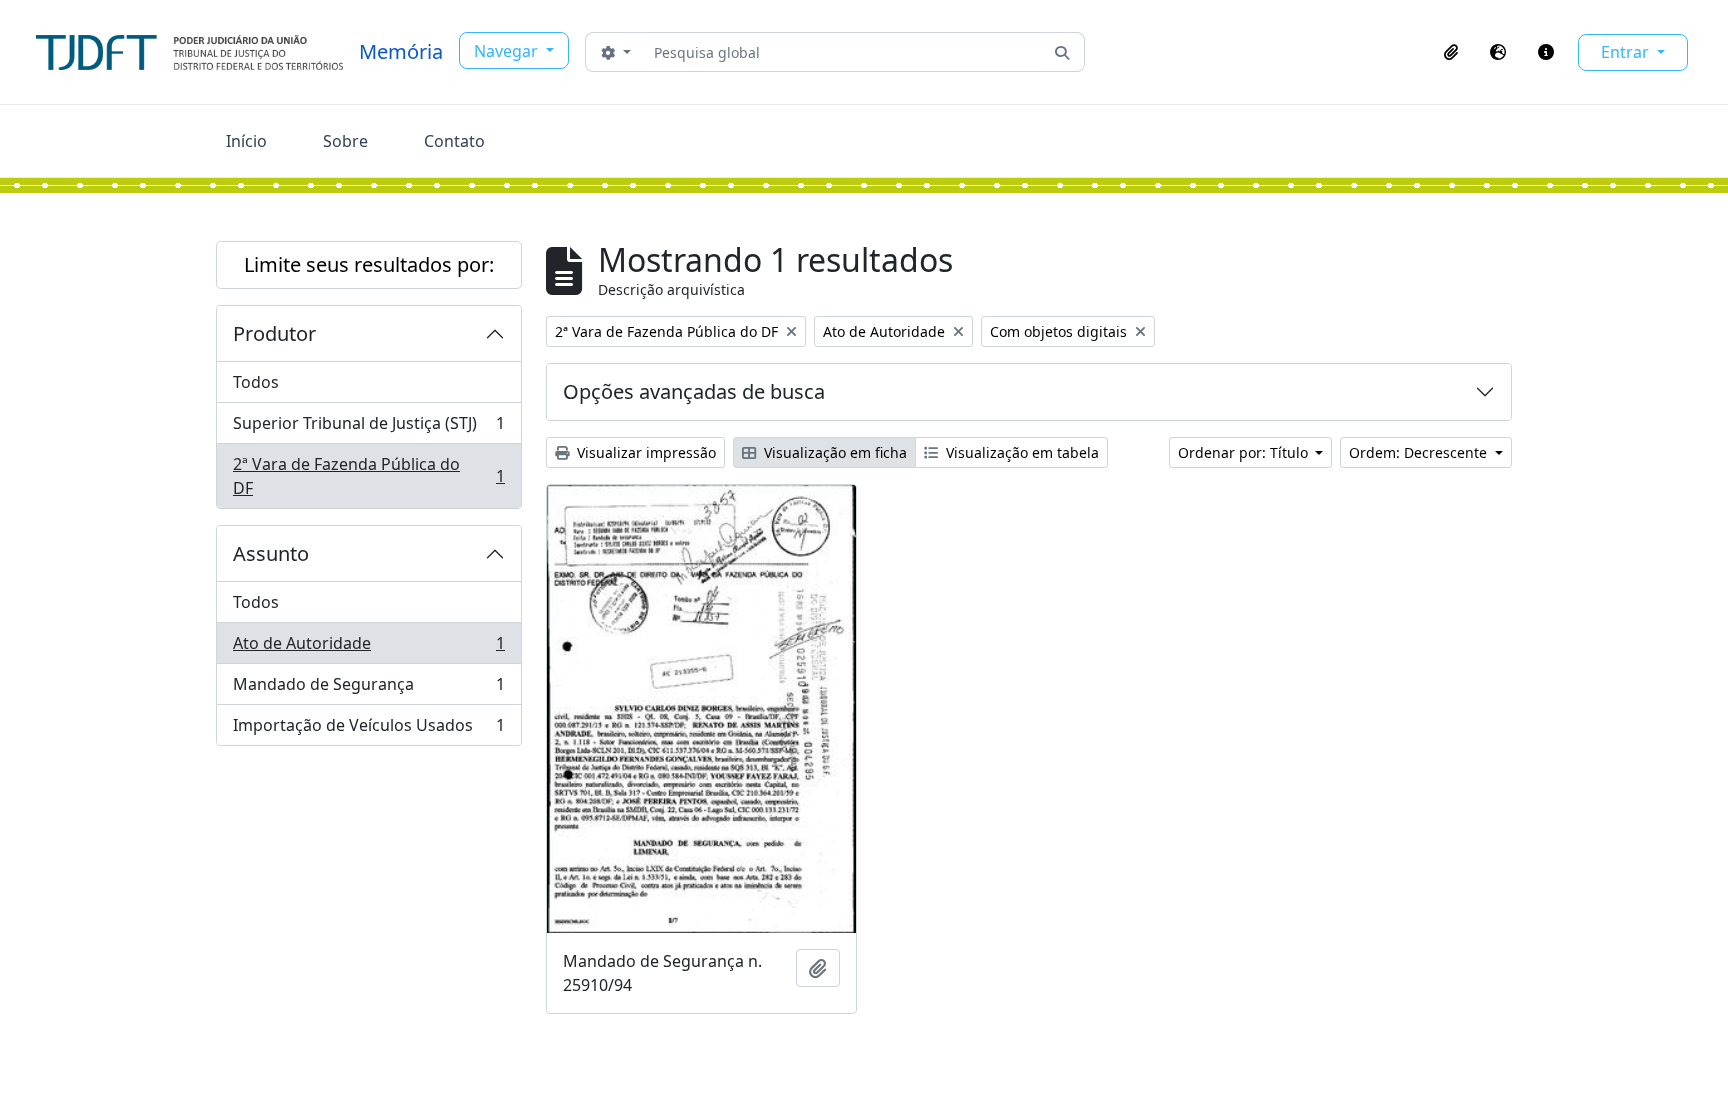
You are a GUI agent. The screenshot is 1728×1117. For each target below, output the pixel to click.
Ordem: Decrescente (1420, 452)
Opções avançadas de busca (694, 391)
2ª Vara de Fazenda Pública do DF (368, 476)
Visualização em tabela (1020, 452)
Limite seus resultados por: (369, 264)
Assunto (271, 553)
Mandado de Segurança (368, 689)
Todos (256, 382)
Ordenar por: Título (1245, 452)
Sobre (345, 141)
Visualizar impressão (644, 452)
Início (246, 141)
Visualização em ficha (833, 452)
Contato (454, 141)
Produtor (274, 333)
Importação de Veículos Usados (368, 729)
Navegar (508, 51)
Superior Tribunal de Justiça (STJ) (368, 428)
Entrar (1627, 52)
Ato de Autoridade (368, 648)
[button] (1451, 52)
